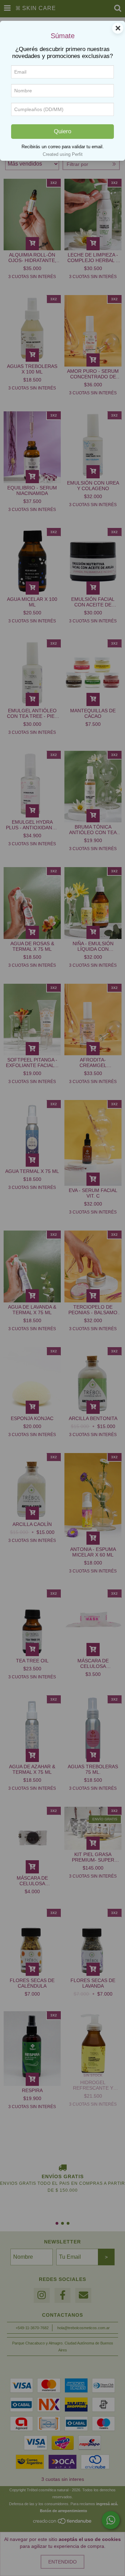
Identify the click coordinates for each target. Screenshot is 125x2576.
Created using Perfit (63, 154)
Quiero (62, 131)
